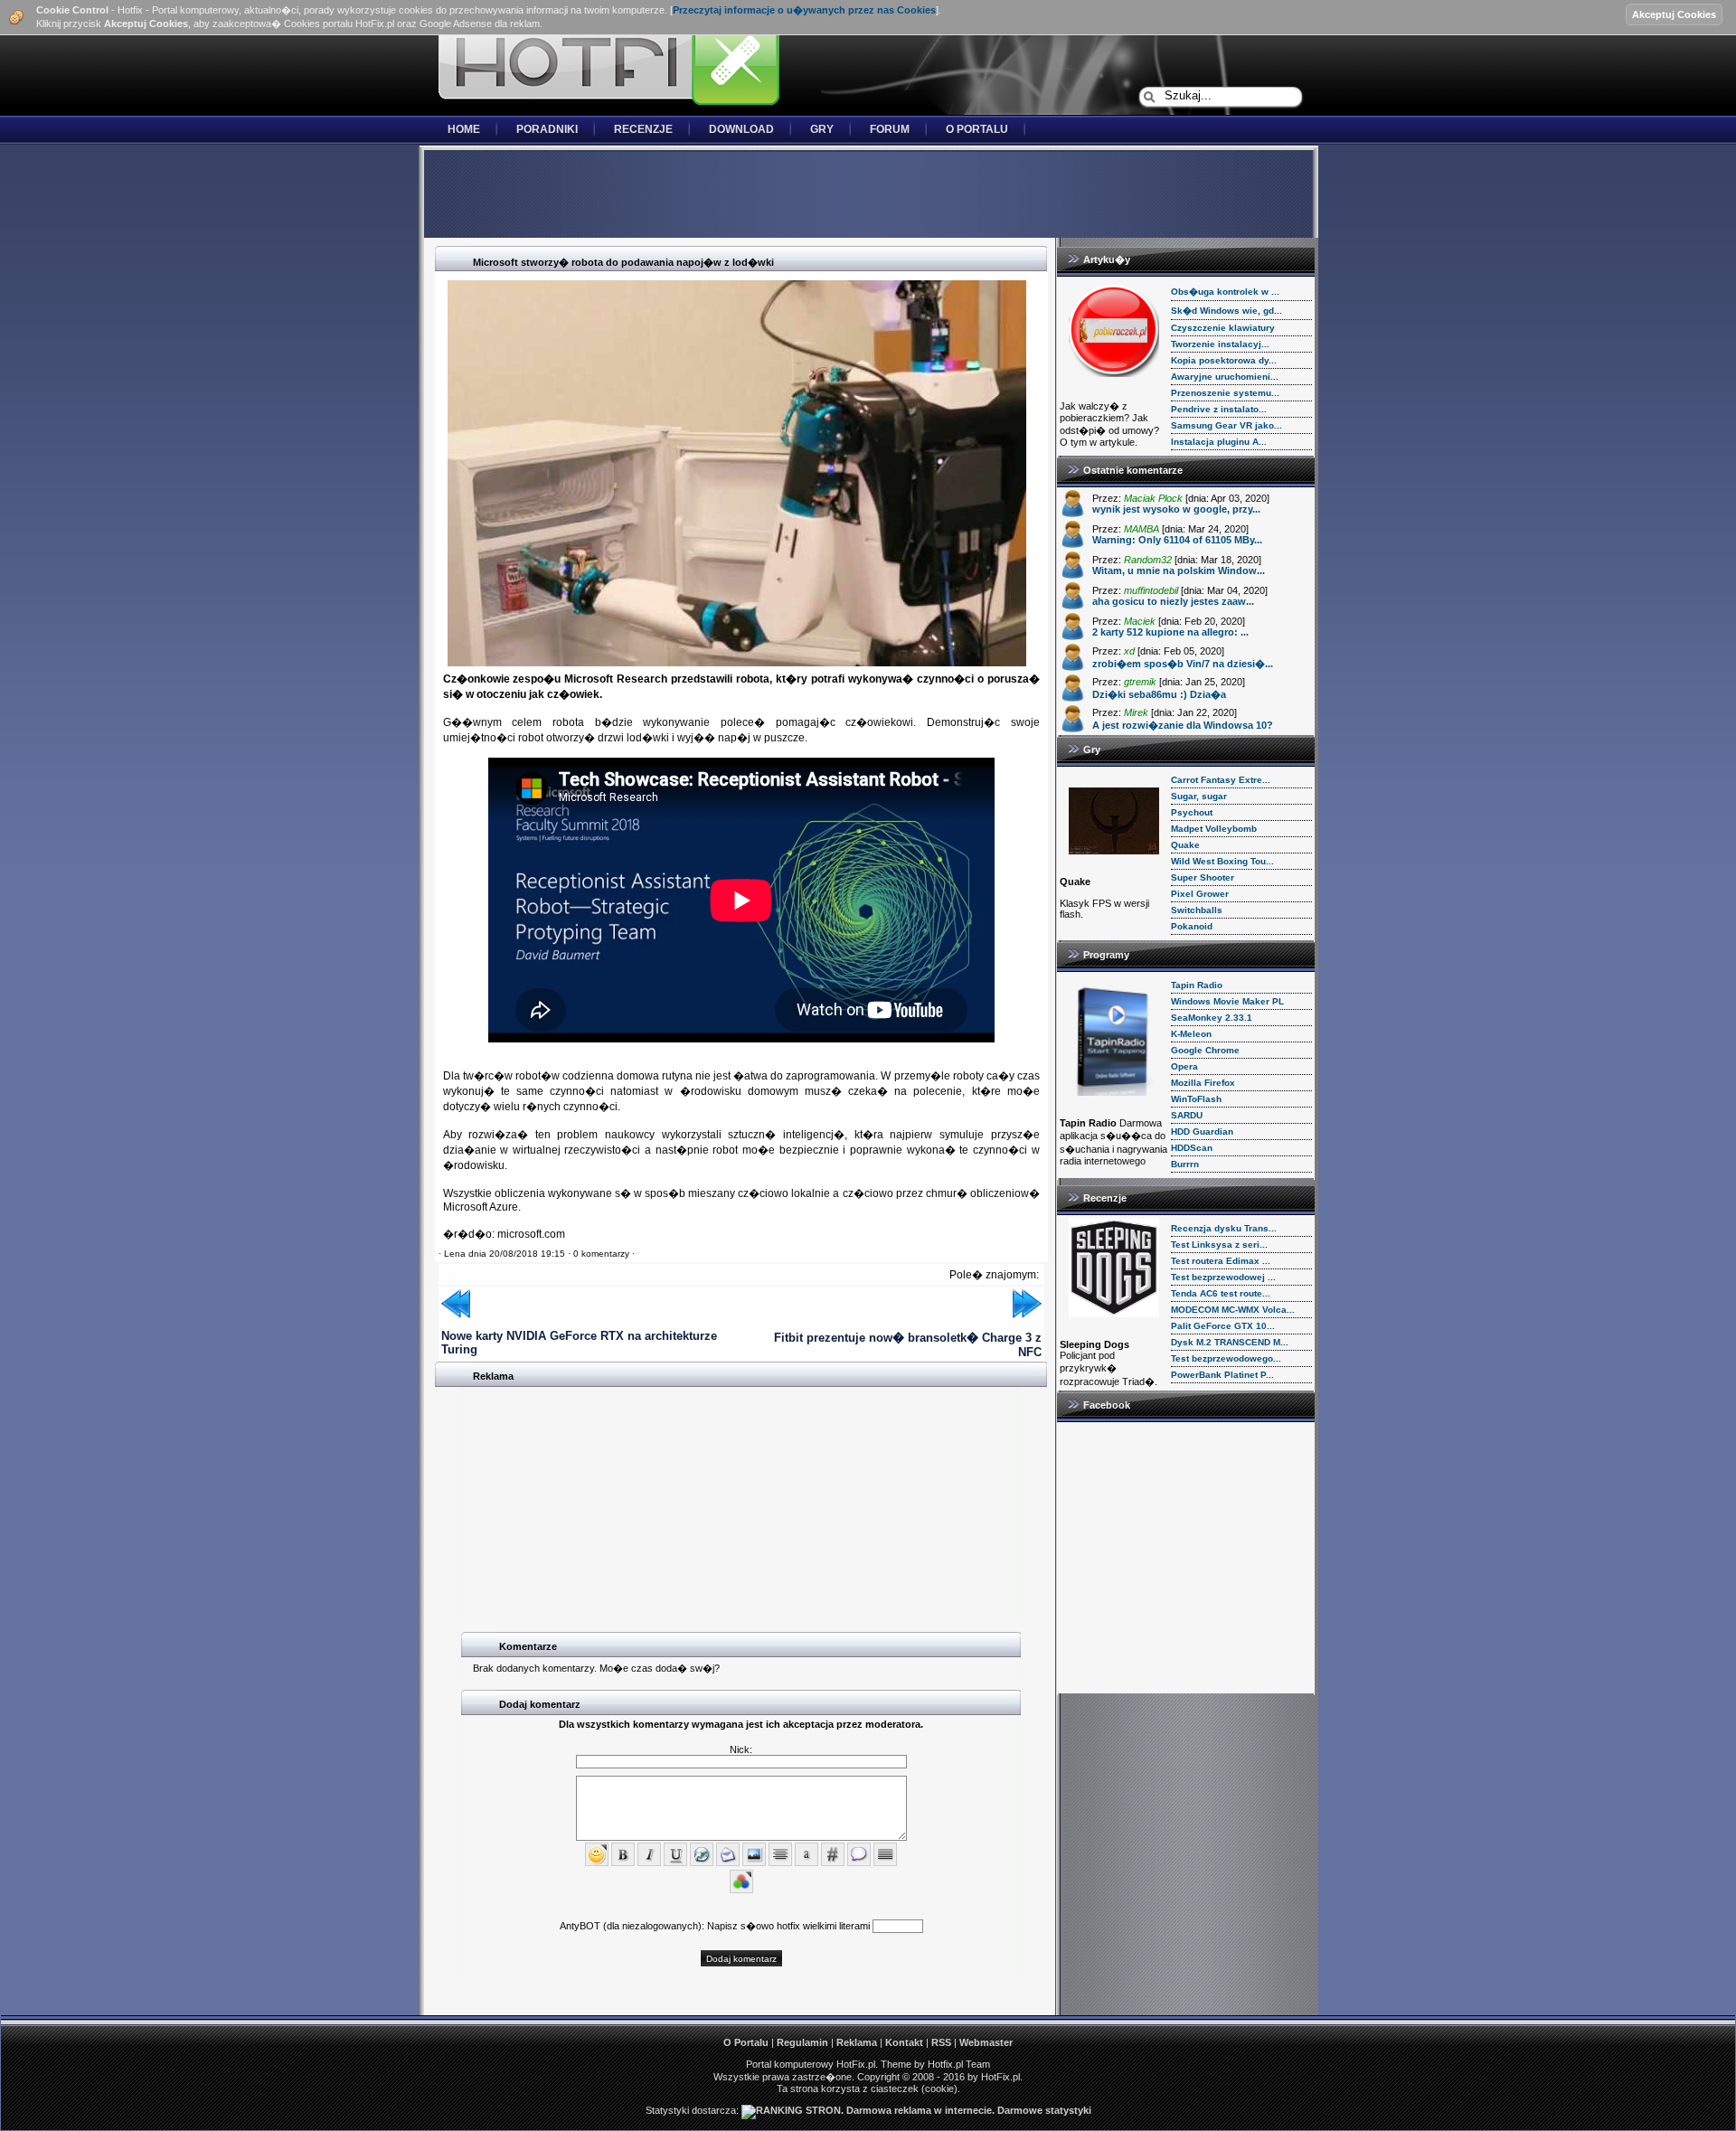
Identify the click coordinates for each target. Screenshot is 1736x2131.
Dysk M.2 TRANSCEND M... (1230, 1342)
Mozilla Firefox (1203, 1083)
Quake (1185, 845)
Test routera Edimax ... (1221, 1261)
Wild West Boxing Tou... (1222, 861)
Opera (1184, 1066)
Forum (890, 129)
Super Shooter (1203, 877)
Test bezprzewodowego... (1226, 1358)
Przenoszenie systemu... (1225, 393)
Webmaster (986, 2042)
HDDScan (1192, 1148)
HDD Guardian (1202, 1132)
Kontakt (904, 2042)
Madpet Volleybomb (1214, 829)
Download (741, 129)
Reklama (857, 2042)
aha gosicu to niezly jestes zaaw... (1173, 601)
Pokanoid (1192, 926)
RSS (941, 2042)
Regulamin (802, 2042)
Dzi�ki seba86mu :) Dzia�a (1159, 694)
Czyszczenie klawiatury (1223, 328)
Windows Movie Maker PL (1227, 1001)
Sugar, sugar (1199, 796)
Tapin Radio (1197, 985)
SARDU (1187, 1115)
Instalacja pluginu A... (1219, 442)
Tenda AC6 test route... (1221, 1293)
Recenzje (643, 129)
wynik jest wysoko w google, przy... (1176, 509)
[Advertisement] (868, 195)
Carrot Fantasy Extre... (1221, 780)
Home (464, 129)
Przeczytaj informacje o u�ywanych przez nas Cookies (804, 10)
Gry (822, 129)
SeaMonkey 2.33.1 (1212, 1018)
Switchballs (1197, 910)
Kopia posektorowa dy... (1224, 360)
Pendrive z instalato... (1219, 409)
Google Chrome (1205, 1050)
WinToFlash (1196, 1099)
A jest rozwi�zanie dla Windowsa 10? (1183, 725)
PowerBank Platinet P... (1222, 1375)
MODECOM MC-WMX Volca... (1233, 1310)
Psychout (1192, 812)
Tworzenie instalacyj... (1220, 344)
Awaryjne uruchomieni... (1225, 377)
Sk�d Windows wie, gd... (1227, 311)
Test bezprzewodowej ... (1223, 1277)
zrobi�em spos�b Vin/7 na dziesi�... (1183, 664)
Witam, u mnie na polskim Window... (1179, 570)
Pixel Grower (1200, 894)
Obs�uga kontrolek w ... (1225, 292)
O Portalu (977, 129)
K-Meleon (1191, 1034)
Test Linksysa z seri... (1219, 1245)
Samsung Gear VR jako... (1227, 425)
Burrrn (1185, 1164)
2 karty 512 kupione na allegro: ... (1170, 632)
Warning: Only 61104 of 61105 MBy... (1177, 540)
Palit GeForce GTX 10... (1223, 1326)
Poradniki (547, 129)
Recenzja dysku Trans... (1224, 1228)
